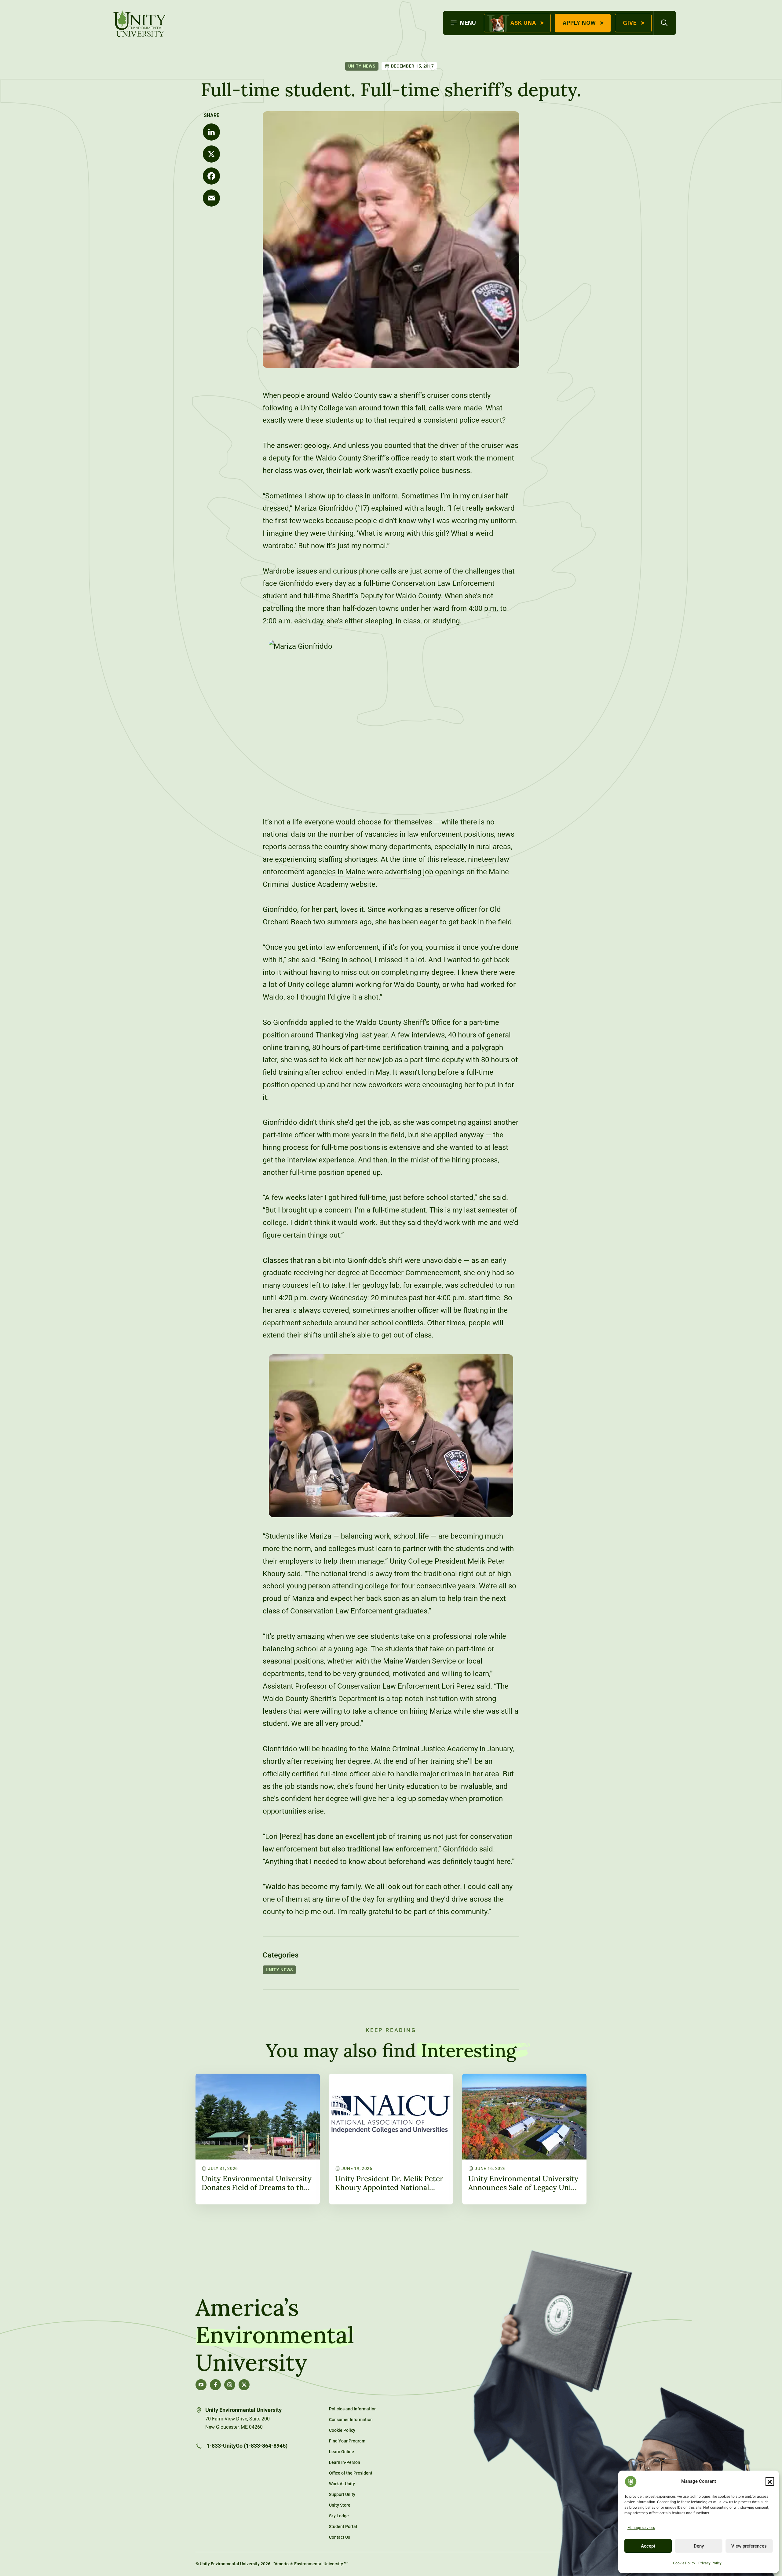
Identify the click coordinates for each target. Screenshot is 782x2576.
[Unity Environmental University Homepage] (140, 24)
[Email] (211, 198)
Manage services (641, 2528)
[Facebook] (211, 176)
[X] (211, 154)
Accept (648, 2546)
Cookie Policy (684, 2563)
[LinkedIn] (211, 132)
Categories (281, 1955)
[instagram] (230, 2385)
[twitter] (244, 2385)
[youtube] (201, 2385)
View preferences (749, 2546)
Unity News (362, 66)
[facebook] (215, 2385)
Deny (699, 2546)
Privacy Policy (710, 2563)
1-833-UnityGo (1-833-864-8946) (246, 2446)
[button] (770, 2482)
